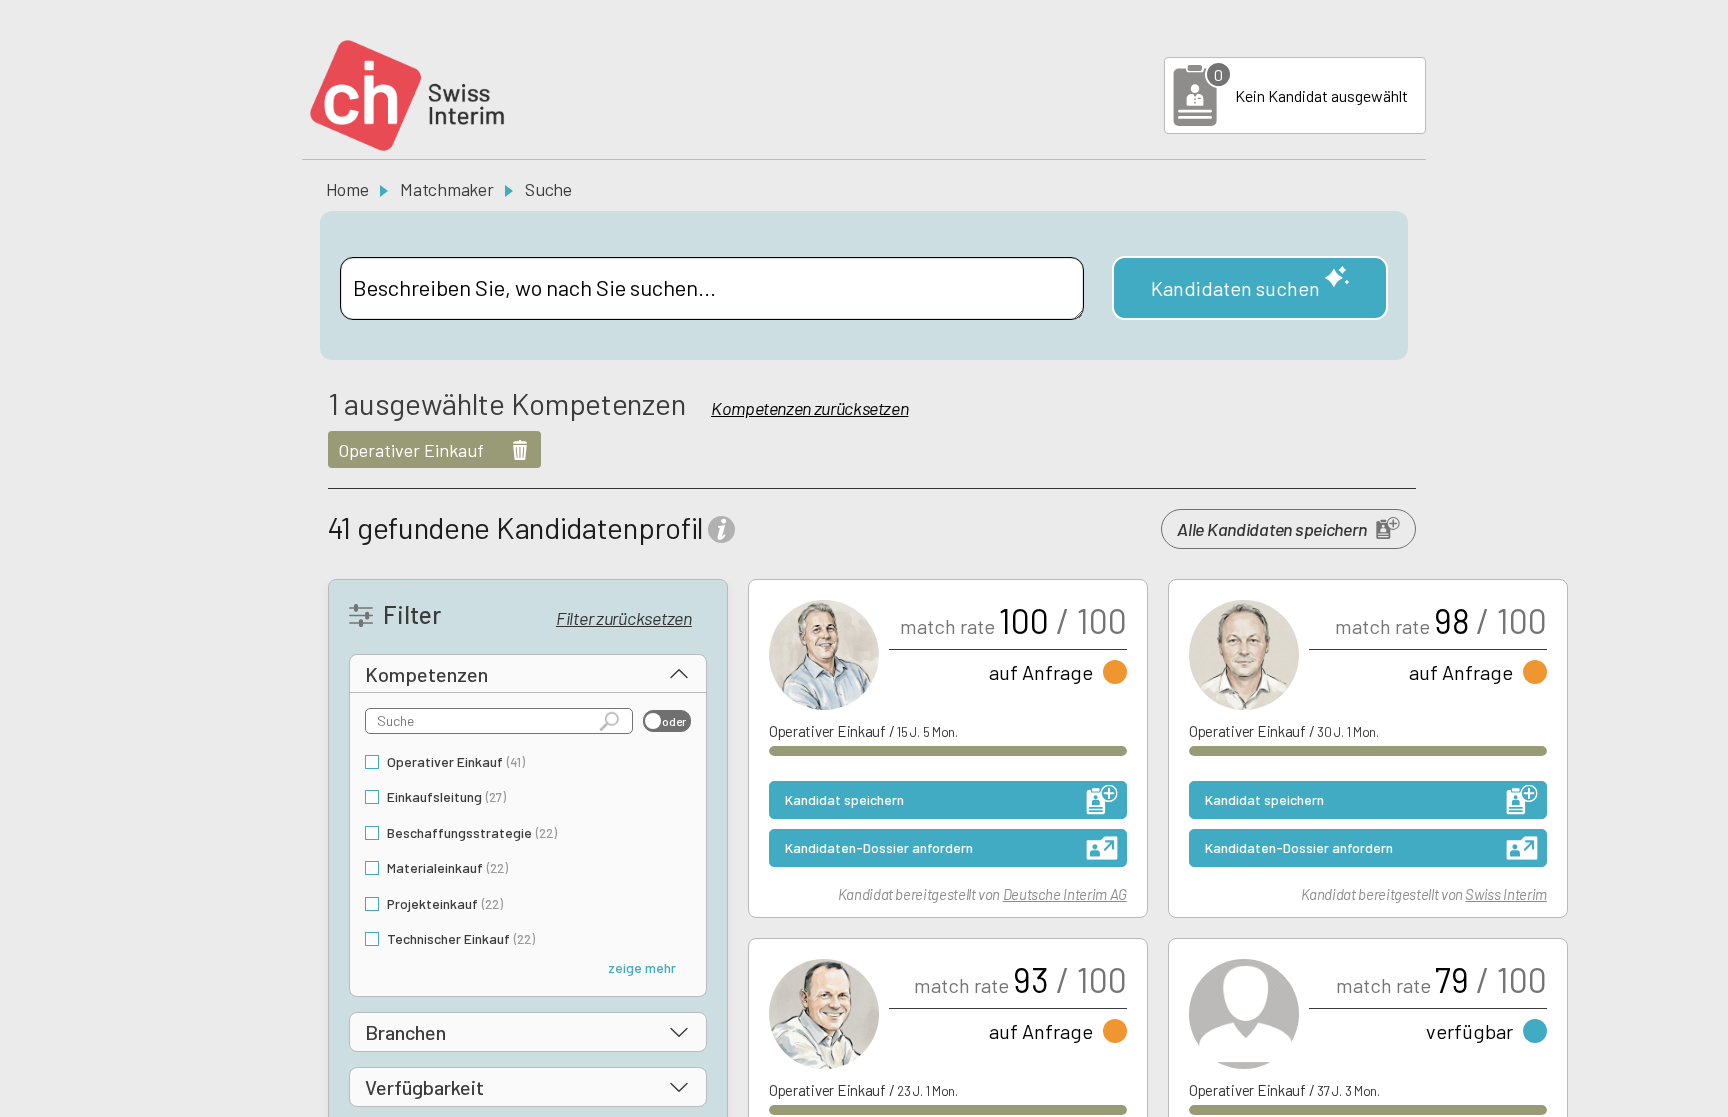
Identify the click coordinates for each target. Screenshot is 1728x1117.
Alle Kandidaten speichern (1271, 529)
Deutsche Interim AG (1065, 894)
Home (347, 189)
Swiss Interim (1505, 894)
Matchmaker (446, 189)
